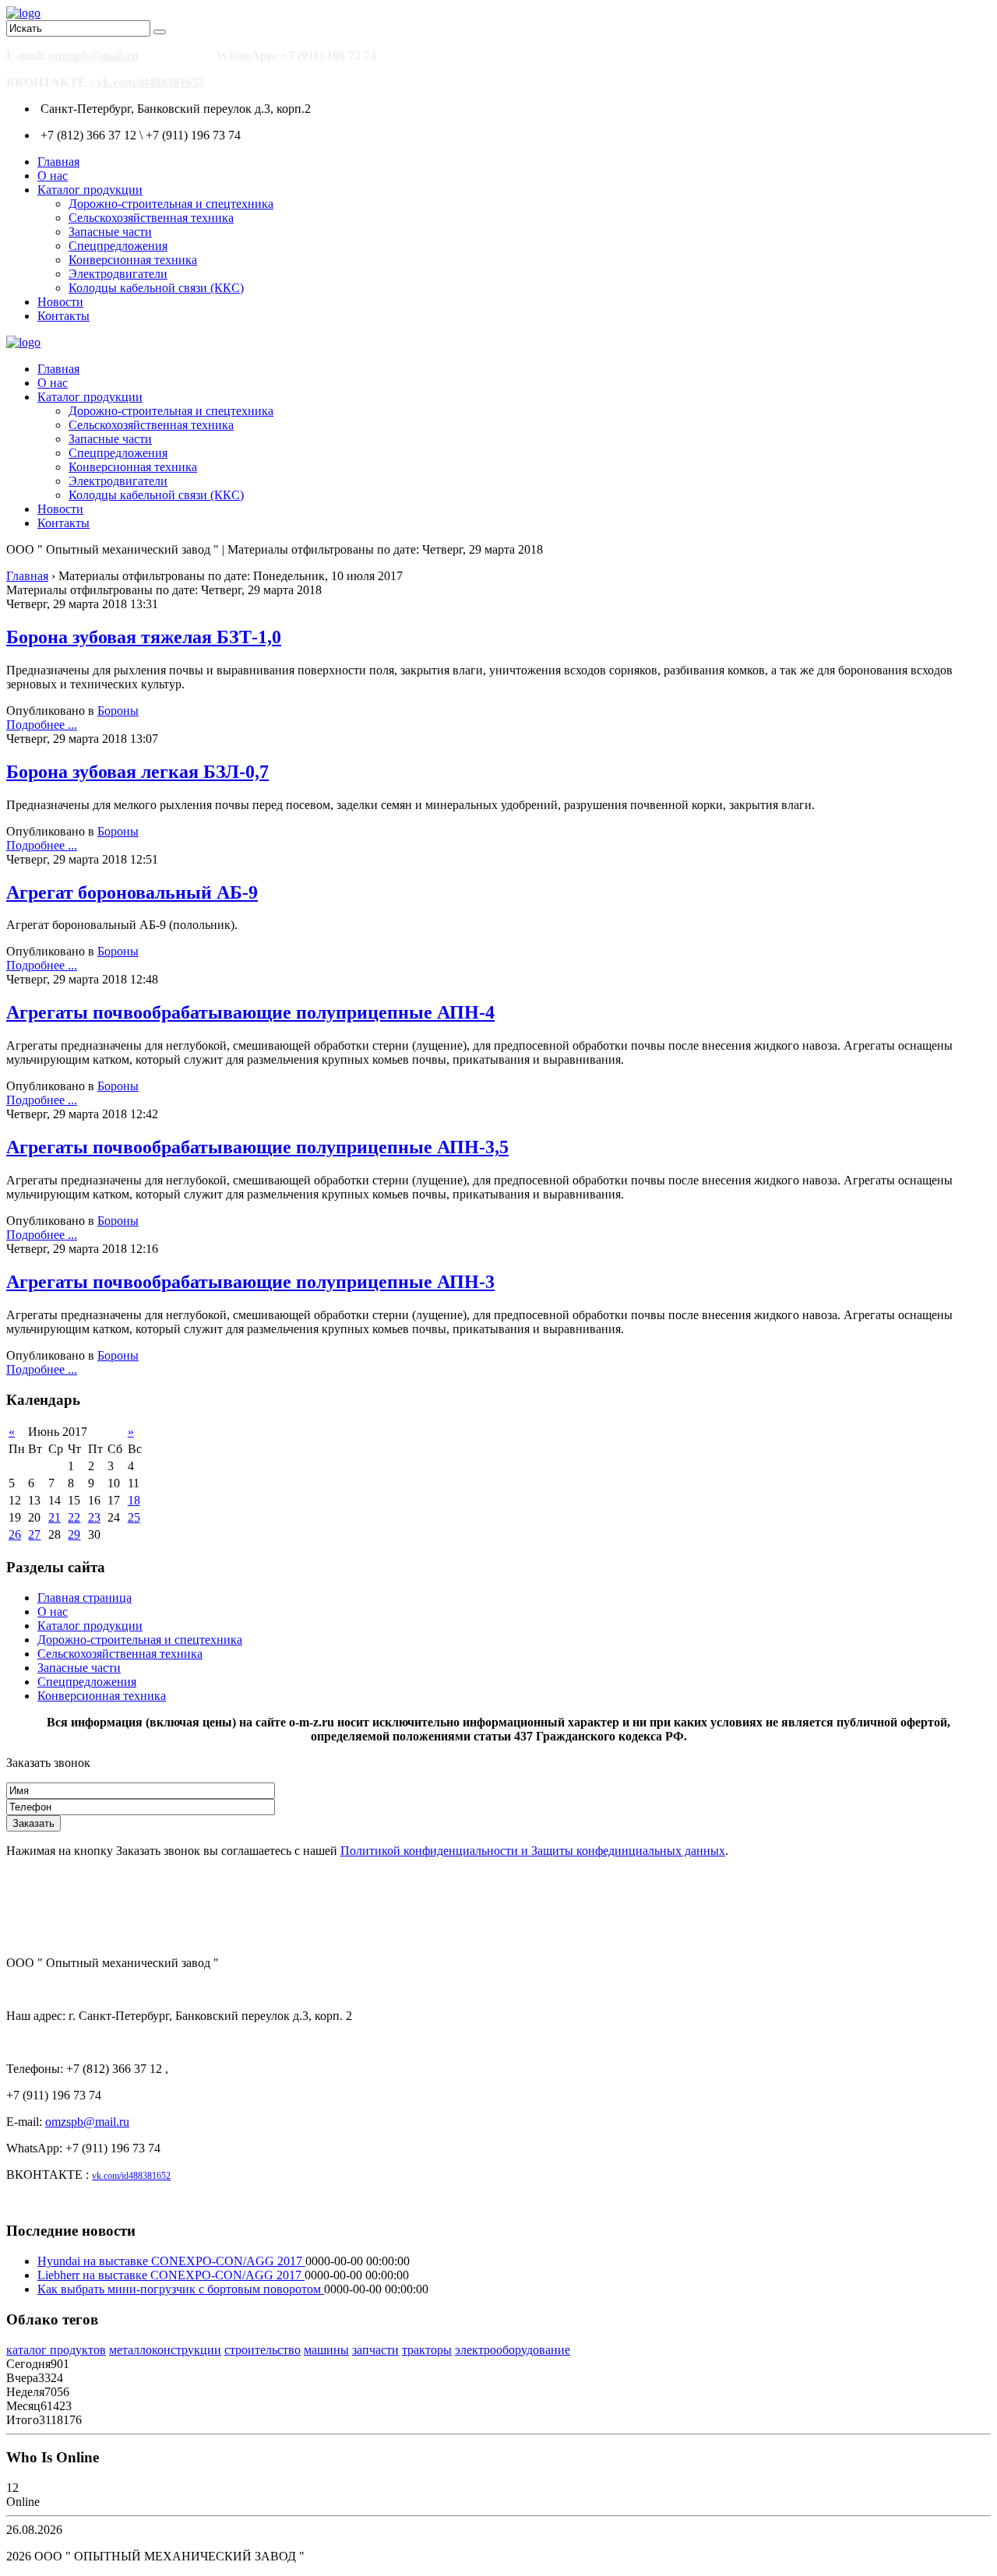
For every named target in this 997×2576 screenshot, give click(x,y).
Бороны (118, 711)
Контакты (63, 316)
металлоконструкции (165, 2350)
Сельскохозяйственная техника (151, 218)
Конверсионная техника (133, 260)
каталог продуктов (56, 2350)
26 (15, 1534)
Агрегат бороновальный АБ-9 (132, 892)
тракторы (427, 2350)
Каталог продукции (90, 190)
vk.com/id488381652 (150, 82)
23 (94, 1517)
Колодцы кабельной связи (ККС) (156, 288)
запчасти (375, 2350)
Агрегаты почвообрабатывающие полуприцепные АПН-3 (250, 1282)
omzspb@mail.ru (93, 56)
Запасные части (110, 232)
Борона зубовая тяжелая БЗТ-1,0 (144, 637)
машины (326, 2350)
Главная (58, 162)
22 (74, 1517)
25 (134, 1517)
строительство (262, 2350)
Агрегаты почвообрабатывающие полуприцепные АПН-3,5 (257, 1147)
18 (134, 1500)
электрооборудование (513, 2350)
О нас (53, 176)
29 (74, 1534)
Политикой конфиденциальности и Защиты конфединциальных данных (533, 1851)
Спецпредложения (118, 246)
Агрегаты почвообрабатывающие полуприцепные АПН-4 (250, 1012)
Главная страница (85, 1598)
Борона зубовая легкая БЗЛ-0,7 (137, 772)
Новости (60, 302)
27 (34, 1534)
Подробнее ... (42, 725)
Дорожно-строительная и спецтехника (171, 204)
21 (55, 1517)
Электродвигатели (118, 274)
